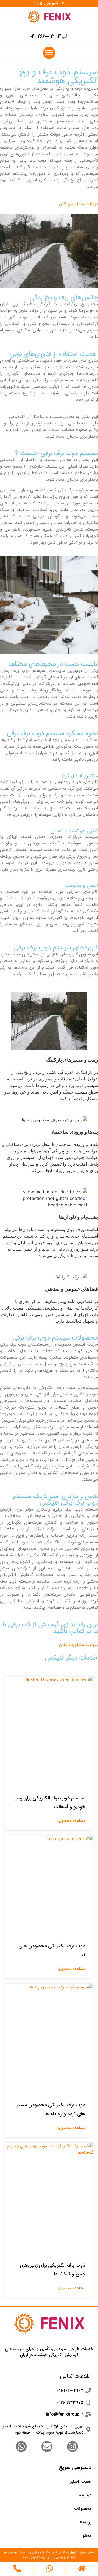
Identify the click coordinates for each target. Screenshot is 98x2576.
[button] (49, 53)
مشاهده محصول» (71, 1821)
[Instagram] (72, 2446)
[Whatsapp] (21, 2446)
